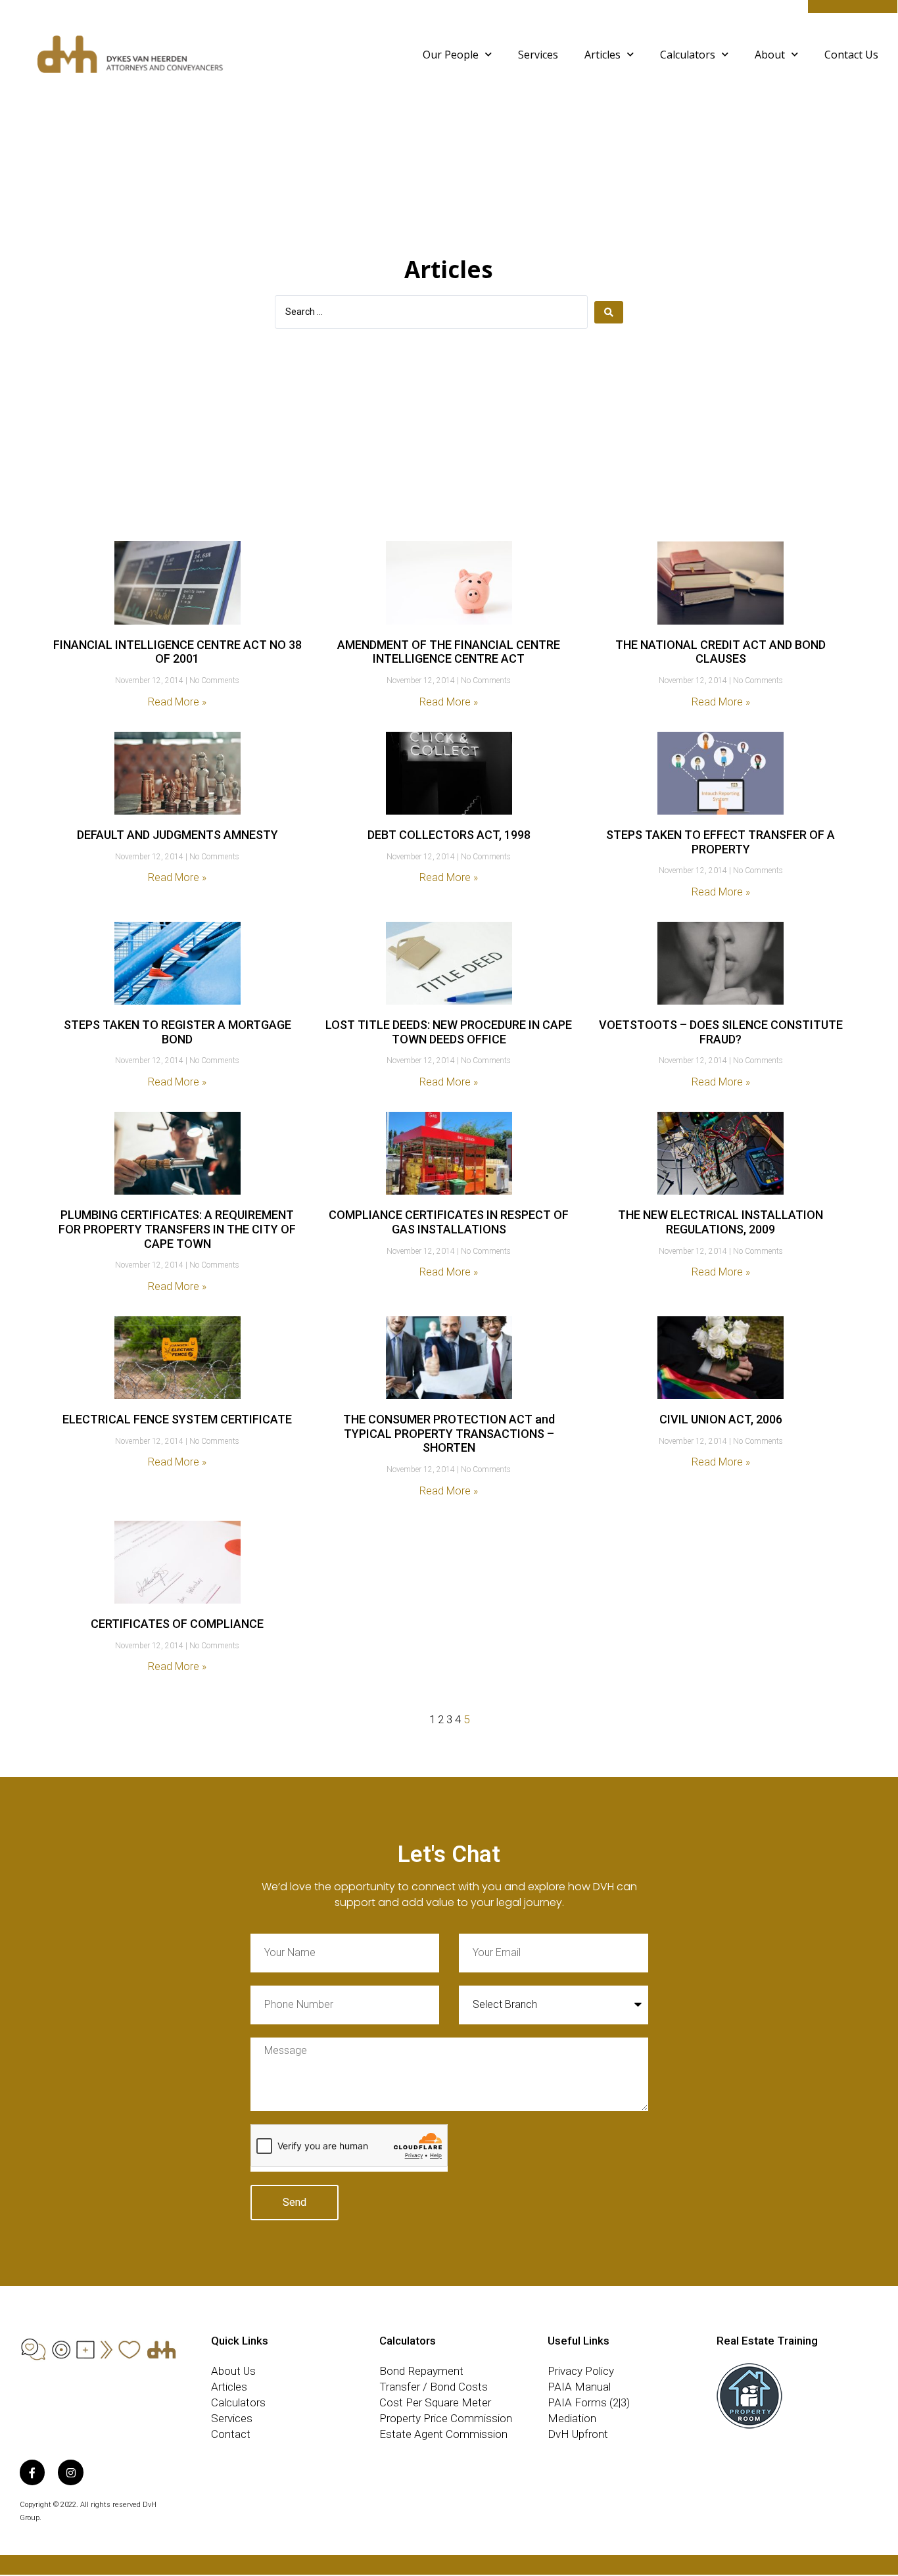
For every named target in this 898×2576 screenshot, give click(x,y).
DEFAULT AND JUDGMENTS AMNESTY (177, 835)
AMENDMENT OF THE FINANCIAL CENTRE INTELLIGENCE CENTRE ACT (449, 652)
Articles (603, 55)
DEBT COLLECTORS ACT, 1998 (449, 835)
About (770, 55)
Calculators (688, 55)
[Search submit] (609, 312)
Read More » (177, 702)
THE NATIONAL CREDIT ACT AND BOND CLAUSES (721, 652)
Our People (451, 55)
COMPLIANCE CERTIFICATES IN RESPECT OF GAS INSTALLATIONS (449, 1222)
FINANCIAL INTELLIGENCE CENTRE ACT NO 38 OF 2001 (177, 652)
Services (538, 55)
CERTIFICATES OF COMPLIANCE (177, 1624)
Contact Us (851, 55)
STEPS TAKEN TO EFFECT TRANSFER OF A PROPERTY (721, 842)
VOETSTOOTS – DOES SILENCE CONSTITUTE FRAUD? (721, 1032)
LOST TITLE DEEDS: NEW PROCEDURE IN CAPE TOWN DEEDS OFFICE (449, 1032)
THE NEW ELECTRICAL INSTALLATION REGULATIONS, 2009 (721, 1222)
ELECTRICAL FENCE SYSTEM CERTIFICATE (177, 1419)
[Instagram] (70, 2472)
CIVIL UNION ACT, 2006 (721, 1419)
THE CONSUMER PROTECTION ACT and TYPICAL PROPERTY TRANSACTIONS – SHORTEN (449, 1433)
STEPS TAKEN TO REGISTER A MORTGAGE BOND (177, 1032)
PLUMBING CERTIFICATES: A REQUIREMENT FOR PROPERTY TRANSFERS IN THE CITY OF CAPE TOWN (177, 1229)
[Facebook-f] (32, 2472)
